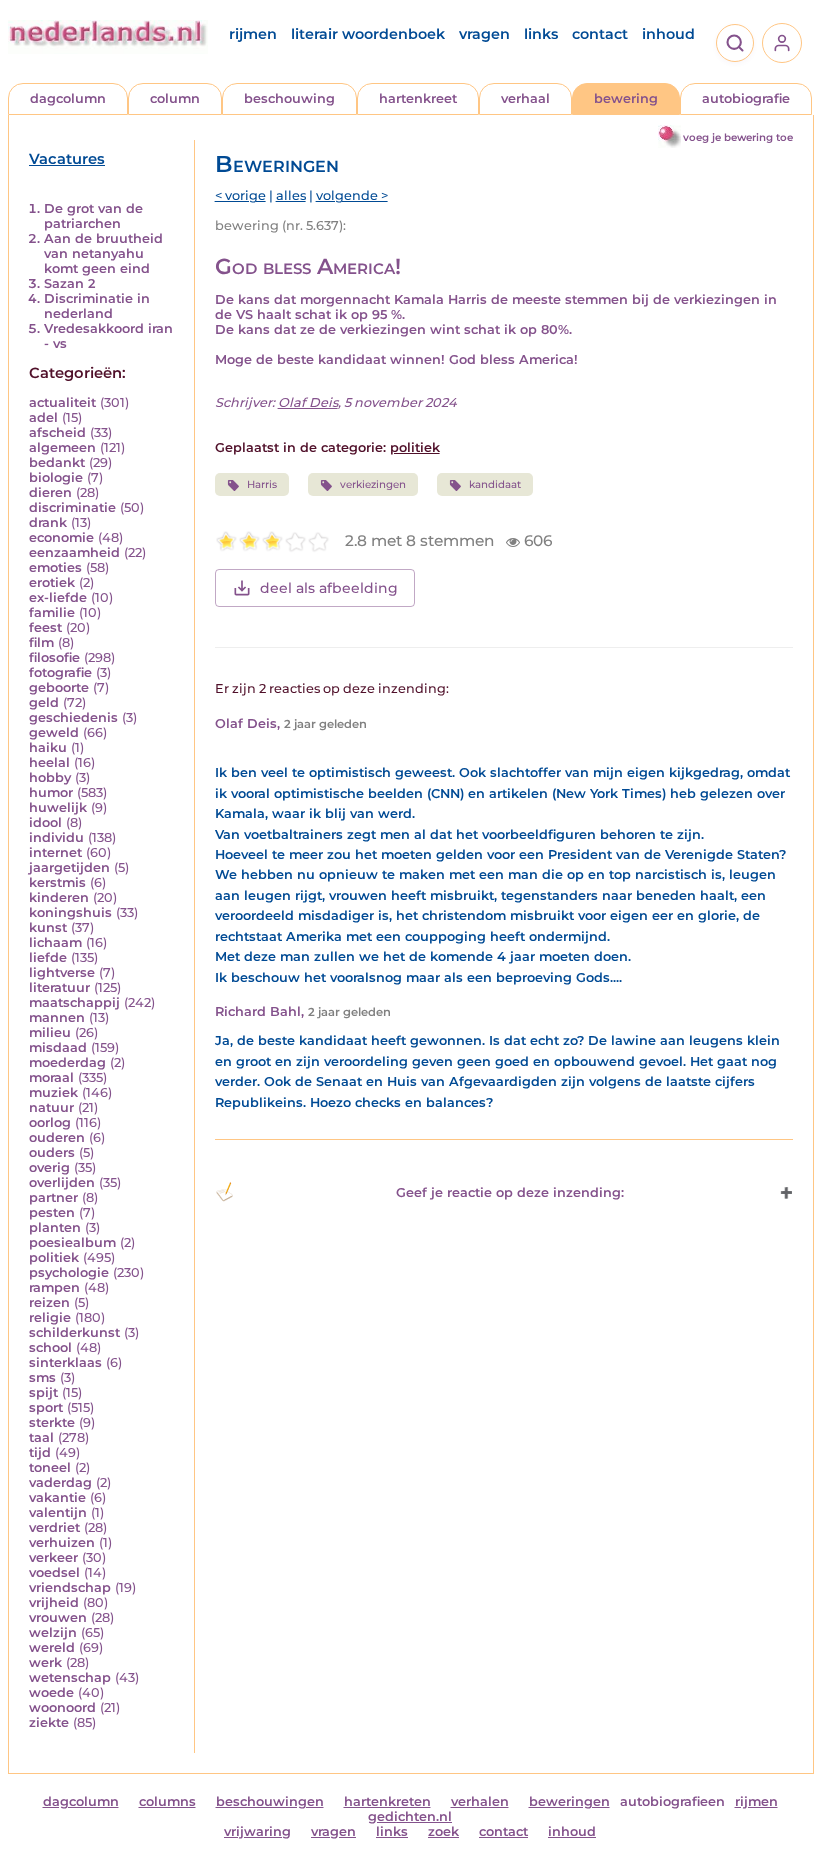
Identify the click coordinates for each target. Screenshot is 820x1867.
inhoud (668, 34)
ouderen (57, 1137)
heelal (49, 762)
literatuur (59, 987)
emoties (55, 567)
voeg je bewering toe (738, 137)
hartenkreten (387, 1801)
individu (56, 837)
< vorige (240, 195)
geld (44, 702)
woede (51, 1692)
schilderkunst (74, 1332)
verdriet (54, 1527)
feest (45, 627)
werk (45, 1662)
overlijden (62, 1182)
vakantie (57, 1497)
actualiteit (62, 402)
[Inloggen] (782, 43)
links (541, 34)
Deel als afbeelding (329, 588)
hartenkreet (418, 98)
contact (600, 34)
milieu (50, 1032)
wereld (52, 1647)
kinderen (59, 897)
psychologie (69, 1272)
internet (55, 852)
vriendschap (70, 1587)
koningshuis (70, 912)
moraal (51, 1077)
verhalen (480, 1801)
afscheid (57, 432)
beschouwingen (270, 1801)
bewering (626, 98)
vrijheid (54, 1602)
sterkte (52, 1422)
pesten (52, 1212)
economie (61, 537)
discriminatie (72, 507)
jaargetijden (69, 867)
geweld (54, 732)
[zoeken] (735, 43)
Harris (262, 484)
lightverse (62, 972)
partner (53, 1197)
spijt (43, 1392)
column (175, 98)
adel (43, 417)
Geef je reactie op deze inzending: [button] (510, 1192)
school (50, 1347)
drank (48, 522)
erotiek (52, 582)
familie (52, 612)
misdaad (58, 1047)
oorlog (50, 1122)
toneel (50, 1467)
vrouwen (58, 1617)
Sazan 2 (69, 283)
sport (46, 1407)
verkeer (53, 1557)
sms (42, 1377)
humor (51, 792)
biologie (56, 477)
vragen (484, 34)
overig (49, 1167)
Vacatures (67, 159)
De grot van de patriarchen (93, 216)
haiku (48, 747)
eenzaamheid (74, 552)
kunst (48, 927)
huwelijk (58, 807)
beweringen (569, 1801)
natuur (51, 1107)
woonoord (62, 1707)
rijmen (253, 34)
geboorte (59, 687)
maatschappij (74, 1002)
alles (291, 195)
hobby (50, 777)
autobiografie (746, 98)
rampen (54, 1287)
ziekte (49, 1722)
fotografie (60, 672)
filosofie (54, 657)
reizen (49, 1302)
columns (167, 1801)
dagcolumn (68, 98)
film (41, 642)
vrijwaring (257, 1831)
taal (41, 1437)
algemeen (62, 447)
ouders (52, 1152)
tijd (40, 1452)
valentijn (58, 1512)
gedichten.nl (410, 1816)
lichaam (55, 942)
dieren (50, 492)
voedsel (54, 1572)
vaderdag (60, 1482)
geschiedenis (73, 717)
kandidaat (495, 484)
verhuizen (62, 1542)
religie (50, 1317)
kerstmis (57, 882)
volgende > (352, 195)
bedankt (57, 462)
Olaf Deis (308, 402)
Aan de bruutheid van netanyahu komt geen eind (103, 253)
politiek (54, 1257)
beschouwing (289, 98)
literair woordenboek (368, 34)
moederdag (67, 1062)
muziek (53, 1092)
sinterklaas (65, 1362)
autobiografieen (672, 1801)
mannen (57, 1017)
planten (55, 1227)
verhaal (525, 98)
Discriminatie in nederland (97, 306)
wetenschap (70, 1677)
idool (45, 822)
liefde (48, 957)
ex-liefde (58, 597)
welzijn (53, 1632)
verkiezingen (373, 484)
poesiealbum (72, 1242)
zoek (443, 1831)
